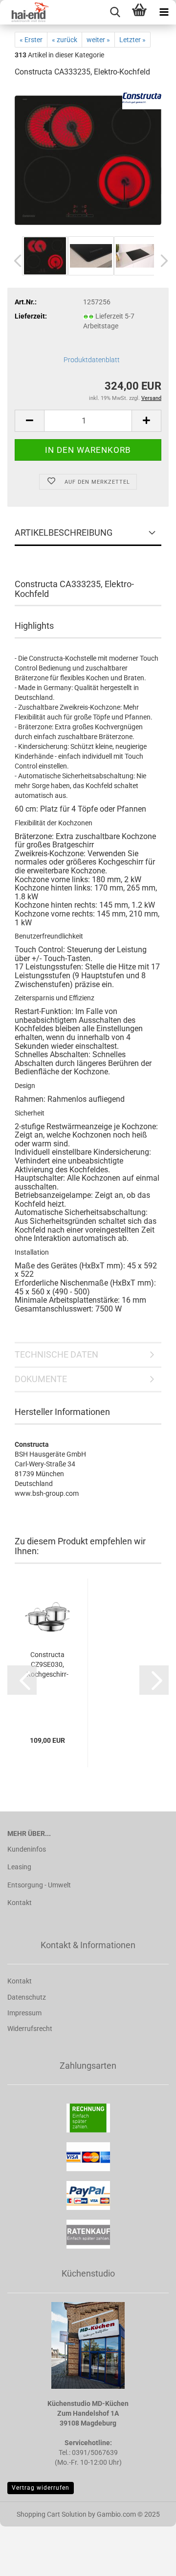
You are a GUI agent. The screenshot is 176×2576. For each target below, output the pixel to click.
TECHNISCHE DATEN (56, 1354)
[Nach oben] (149, 2561)
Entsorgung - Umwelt (39, 1885)
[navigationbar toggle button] (164, 12)
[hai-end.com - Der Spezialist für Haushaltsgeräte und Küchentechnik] (24, 12)
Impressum (24, 2013)
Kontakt (20, 1903)
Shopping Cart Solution (52, 2514)
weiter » (98, 40)
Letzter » (132, 40)
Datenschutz (27, 1997)
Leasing (19, 1867)
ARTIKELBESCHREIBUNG (64, 533)
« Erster (31, 40)
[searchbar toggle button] (115, 12)
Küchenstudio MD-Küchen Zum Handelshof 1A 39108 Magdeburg (88, 2413)
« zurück (65, 40)
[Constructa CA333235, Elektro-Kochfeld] (88, 160)
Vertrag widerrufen (41, 2488)
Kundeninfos (27, 1849)
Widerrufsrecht (30, 2029)
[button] (15, 261)
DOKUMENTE (41, 1379)
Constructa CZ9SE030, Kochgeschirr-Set (47, 1665)
